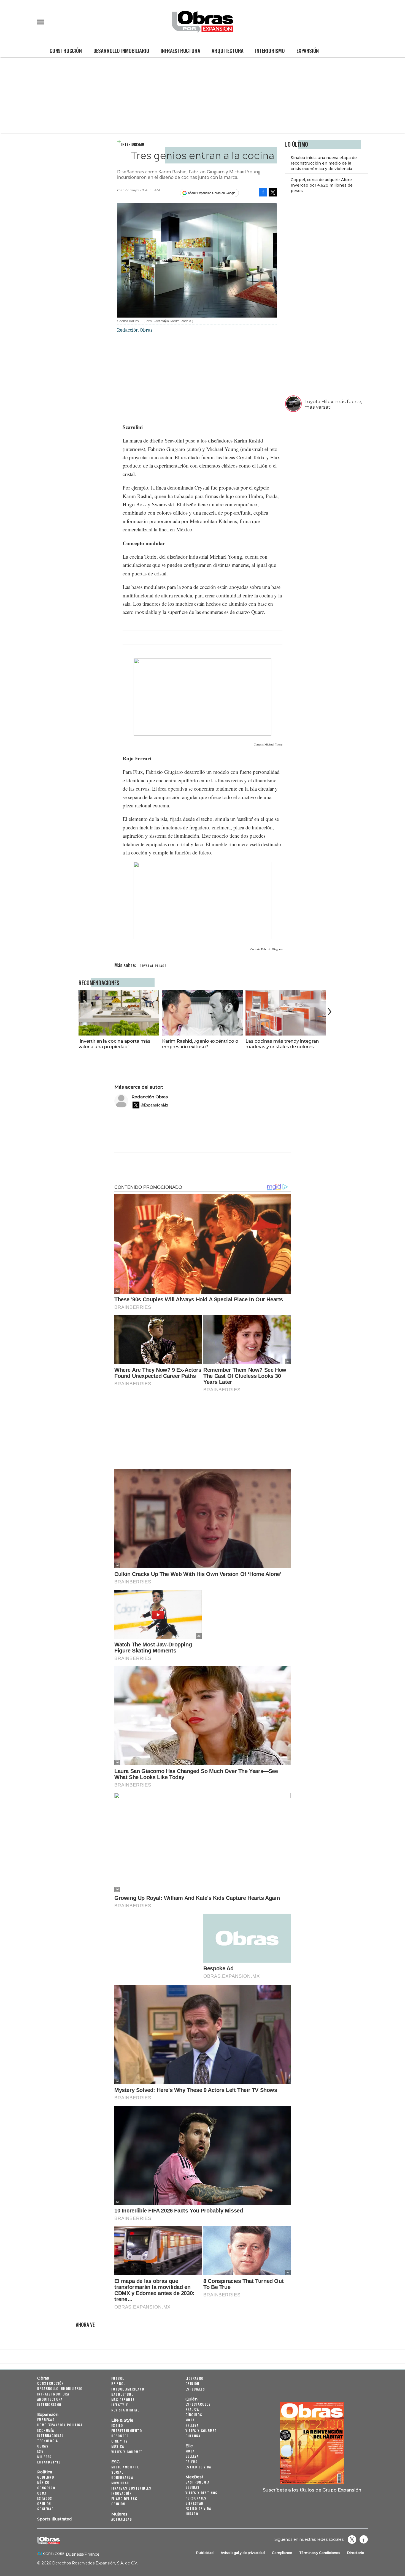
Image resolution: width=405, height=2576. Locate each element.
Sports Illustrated (54, 2519)
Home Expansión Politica (60, 2425)
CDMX (42, 2493)
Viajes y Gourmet (127, 2452)
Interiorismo (270, 50)
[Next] (328, 1012)
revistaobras (352, 2539)
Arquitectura (228, 50)
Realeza (192, 2409)
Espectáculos (198, 2404)
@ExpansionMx (154, 1105)
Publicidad (205, 2553)
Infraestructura (180, 50)
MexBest (194, 2477)
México (43, 2482)
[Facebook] (263, 192)
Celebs (191, 2462)
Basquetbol (122, 2394)
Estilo (117, 2425)
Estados (45, 2498)
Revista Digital (125, 2410)
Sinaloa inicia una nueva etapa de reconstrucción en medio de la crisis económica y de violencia (324, 163)
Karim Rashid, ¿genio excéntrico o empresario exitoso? (200, 1044)
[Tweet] (273, 192)
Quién (191, 2399)
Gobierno (46, 2477)
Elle (189, 2446)
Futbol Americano (128, 2389)
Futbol (118, 2378)
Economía (46, 2430)
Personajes (196, 2498)
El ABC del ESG (124, 2499)
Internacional (50, 2436)
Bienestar (195, 2503)
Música (118, 2446)
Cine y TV (120, 2441)
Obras (43, 2378)
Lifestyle (120, 2405)
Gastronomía (197, 2482)
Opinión (44, 2503)
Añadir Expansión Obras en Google (212, 193)
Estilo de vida (198, 2467)
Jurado (192, 2514)
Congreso (46, 2488)
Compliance (282, 2553)
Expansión (308, 50)
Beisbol (118, 2384)
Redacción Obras (150, 1097)
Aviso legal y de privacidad (243, 2553)
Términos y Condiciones (320, 2553)
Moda (190, 2420)
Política (45, 2472)
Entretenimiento (127, 2431)
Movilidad (120, 2483)
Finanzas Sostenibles (131, 2488)
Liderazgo (195, 2378)
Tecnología (48, 2441)
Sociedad (45, 2509)
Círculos (194, 2415)
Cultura (193, 2436)
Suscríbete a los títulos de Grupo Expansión (312, 2490)
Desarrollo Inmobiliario (121, 50)
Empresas (46, 2420)
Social (117, 2472)
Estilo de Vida (198, 2508)
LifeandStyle (49, 2462)
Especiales (195, 2389)
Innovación (121, 2493)
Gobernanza (122, 2477)
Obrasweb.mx (364, 2539)
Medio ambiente (125, 2467)
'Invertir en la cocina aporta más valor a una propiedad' (114, 1044)
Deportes (120, 2436)
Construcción (66, 50)
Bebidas (193, 2487)
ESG (40, 2451)
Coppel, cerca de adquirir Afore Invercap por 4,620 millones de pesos (322, 185)
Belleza (192, 2425)
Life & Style (122, 2420)
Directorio (356, 2553)
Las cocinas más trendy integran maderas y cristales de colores (282, 1044)
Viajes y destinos (202, 2493)
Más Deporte (123, 2399)
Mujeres (44, 2457)
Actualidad (122, 2519)
